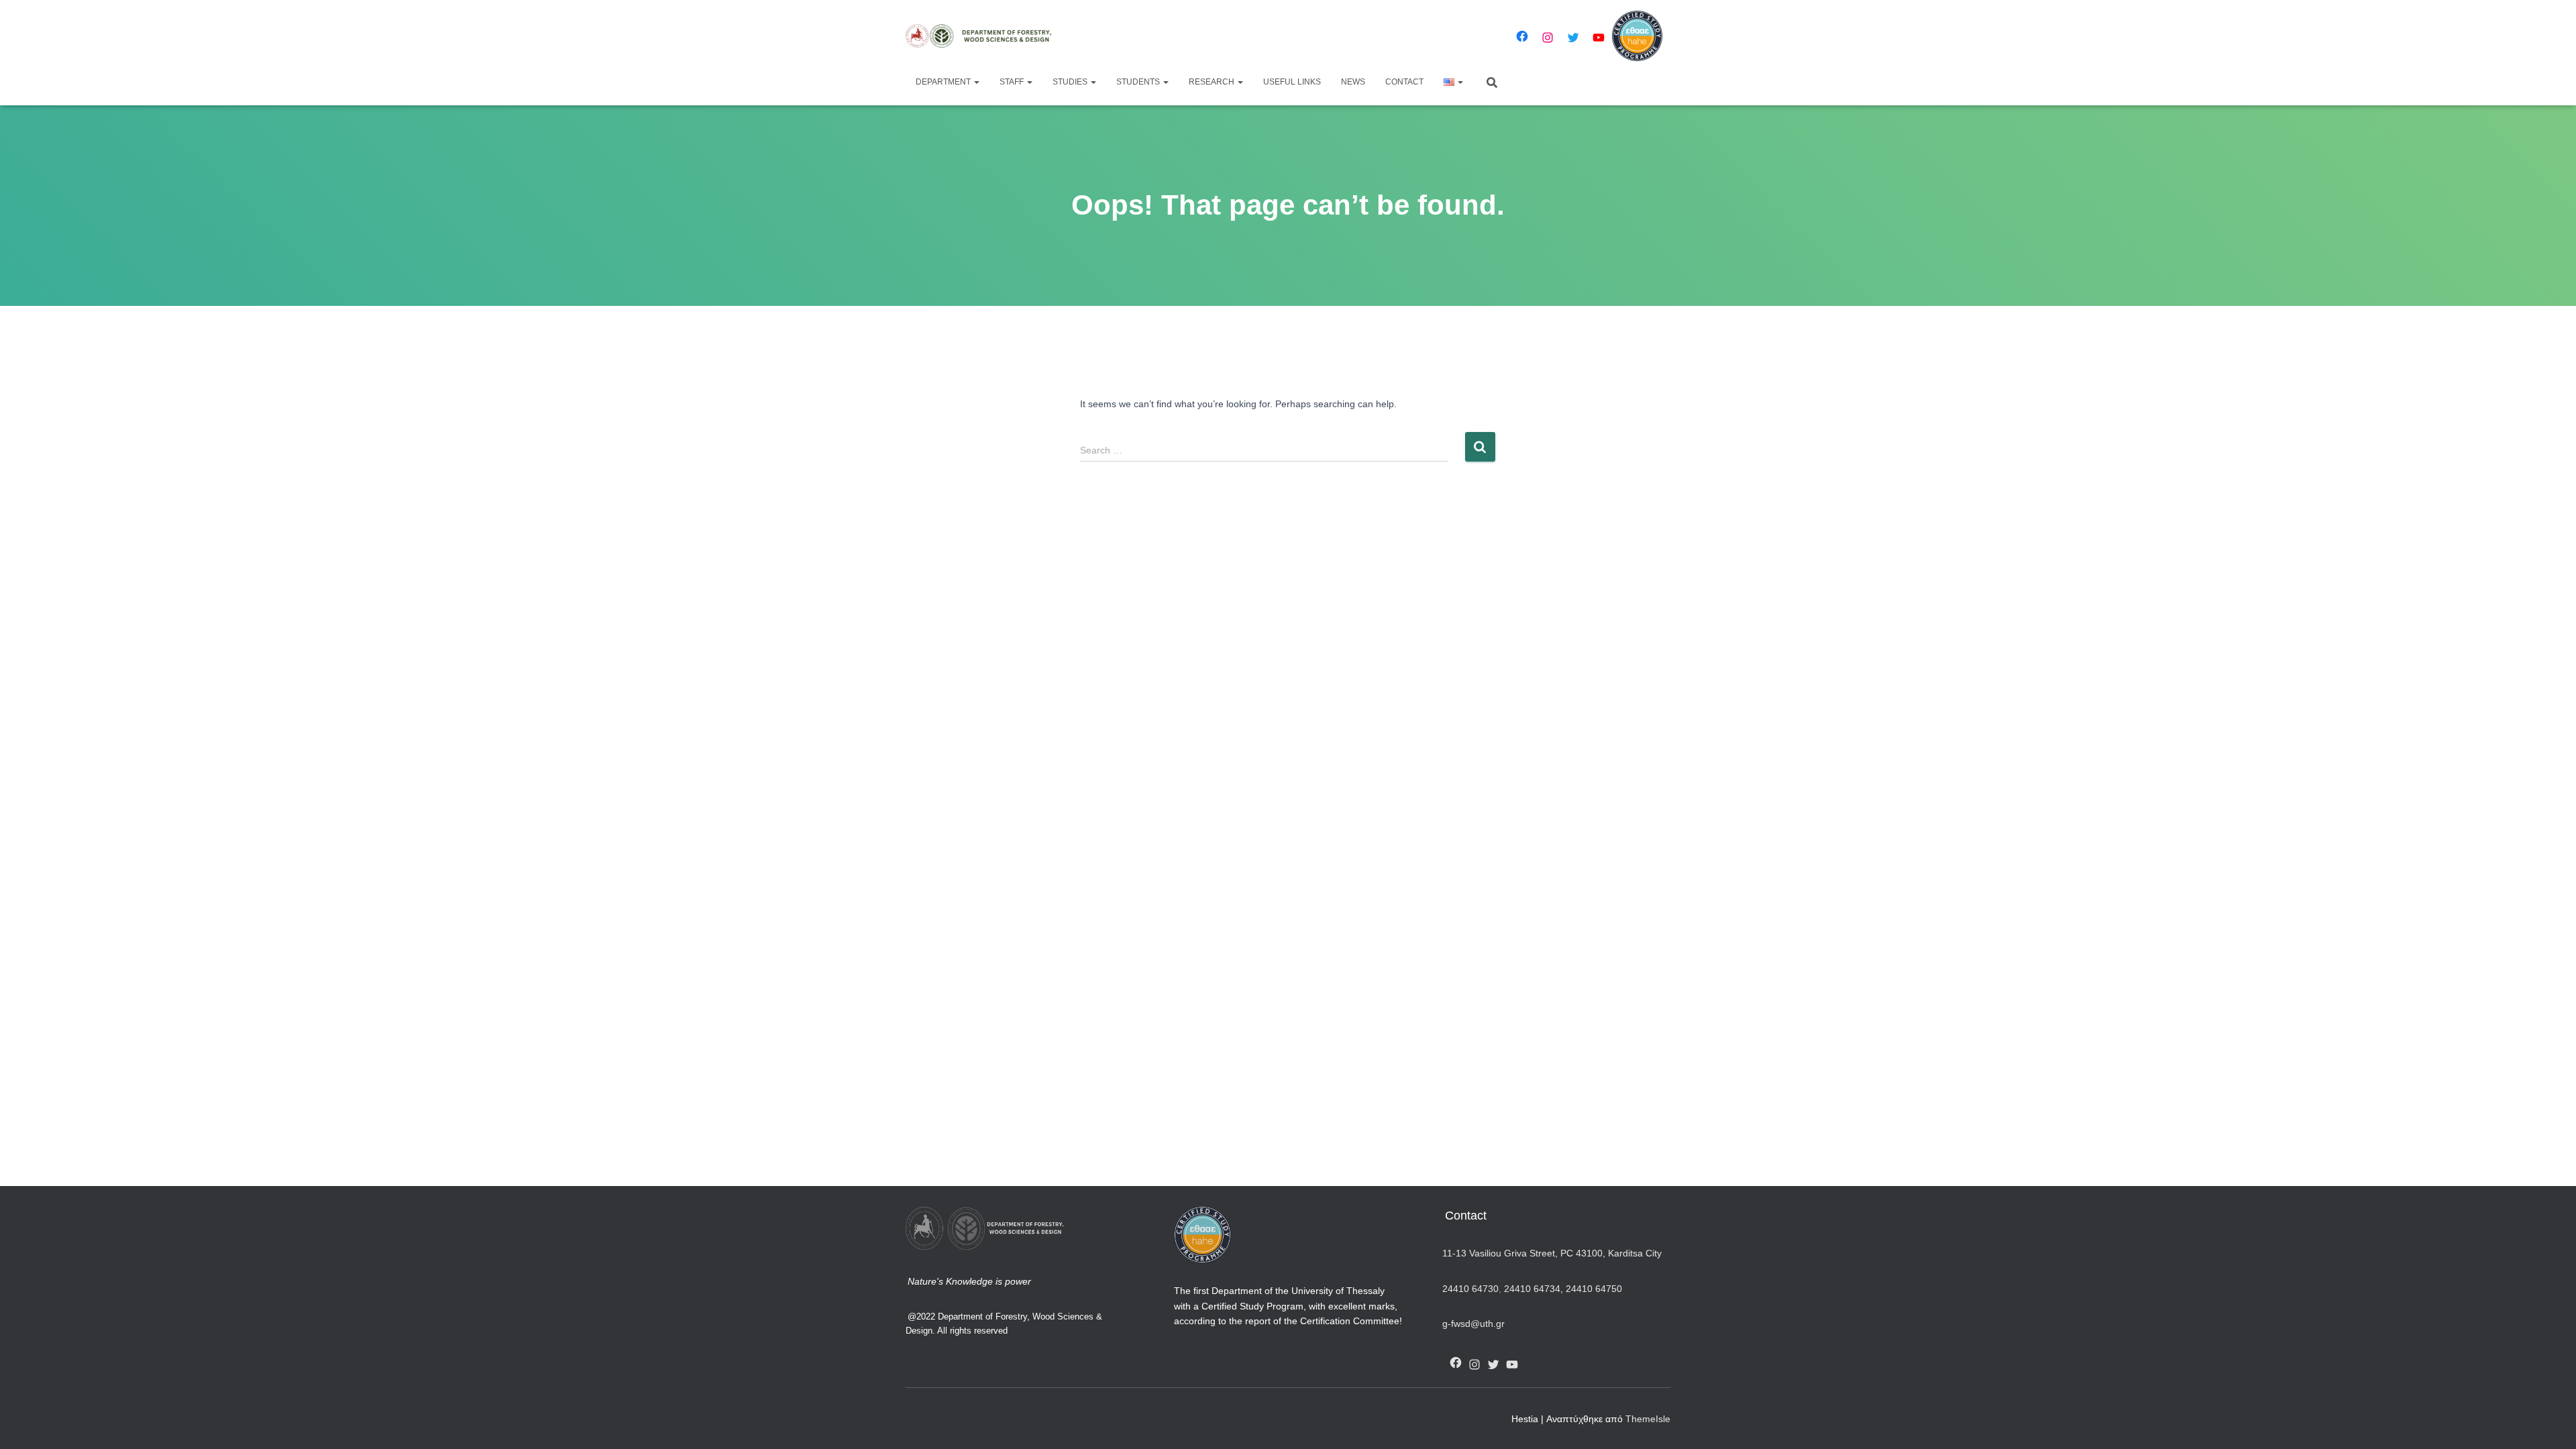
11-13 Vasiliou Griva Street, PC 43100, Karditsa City (1552, 1253)
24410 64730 (1470, 1289)
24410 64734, (1534, 1289)
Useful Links (1292, 82)
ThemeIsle (1648, 1419)
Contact (1404, 82)
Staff (1013, 82)
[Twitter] (1573, 38)
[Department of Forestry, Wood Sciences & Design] (984, 36)
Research (1213, 82)
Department (944, 82)
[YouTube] (1599, 38)
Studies (1071, 82)
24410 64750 (1594, 1289)
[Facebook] (1522, 36)
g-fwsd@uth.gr (1473, 1324)
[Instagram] (1548, 38)
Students (1139, 82)
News (1353, 82)
